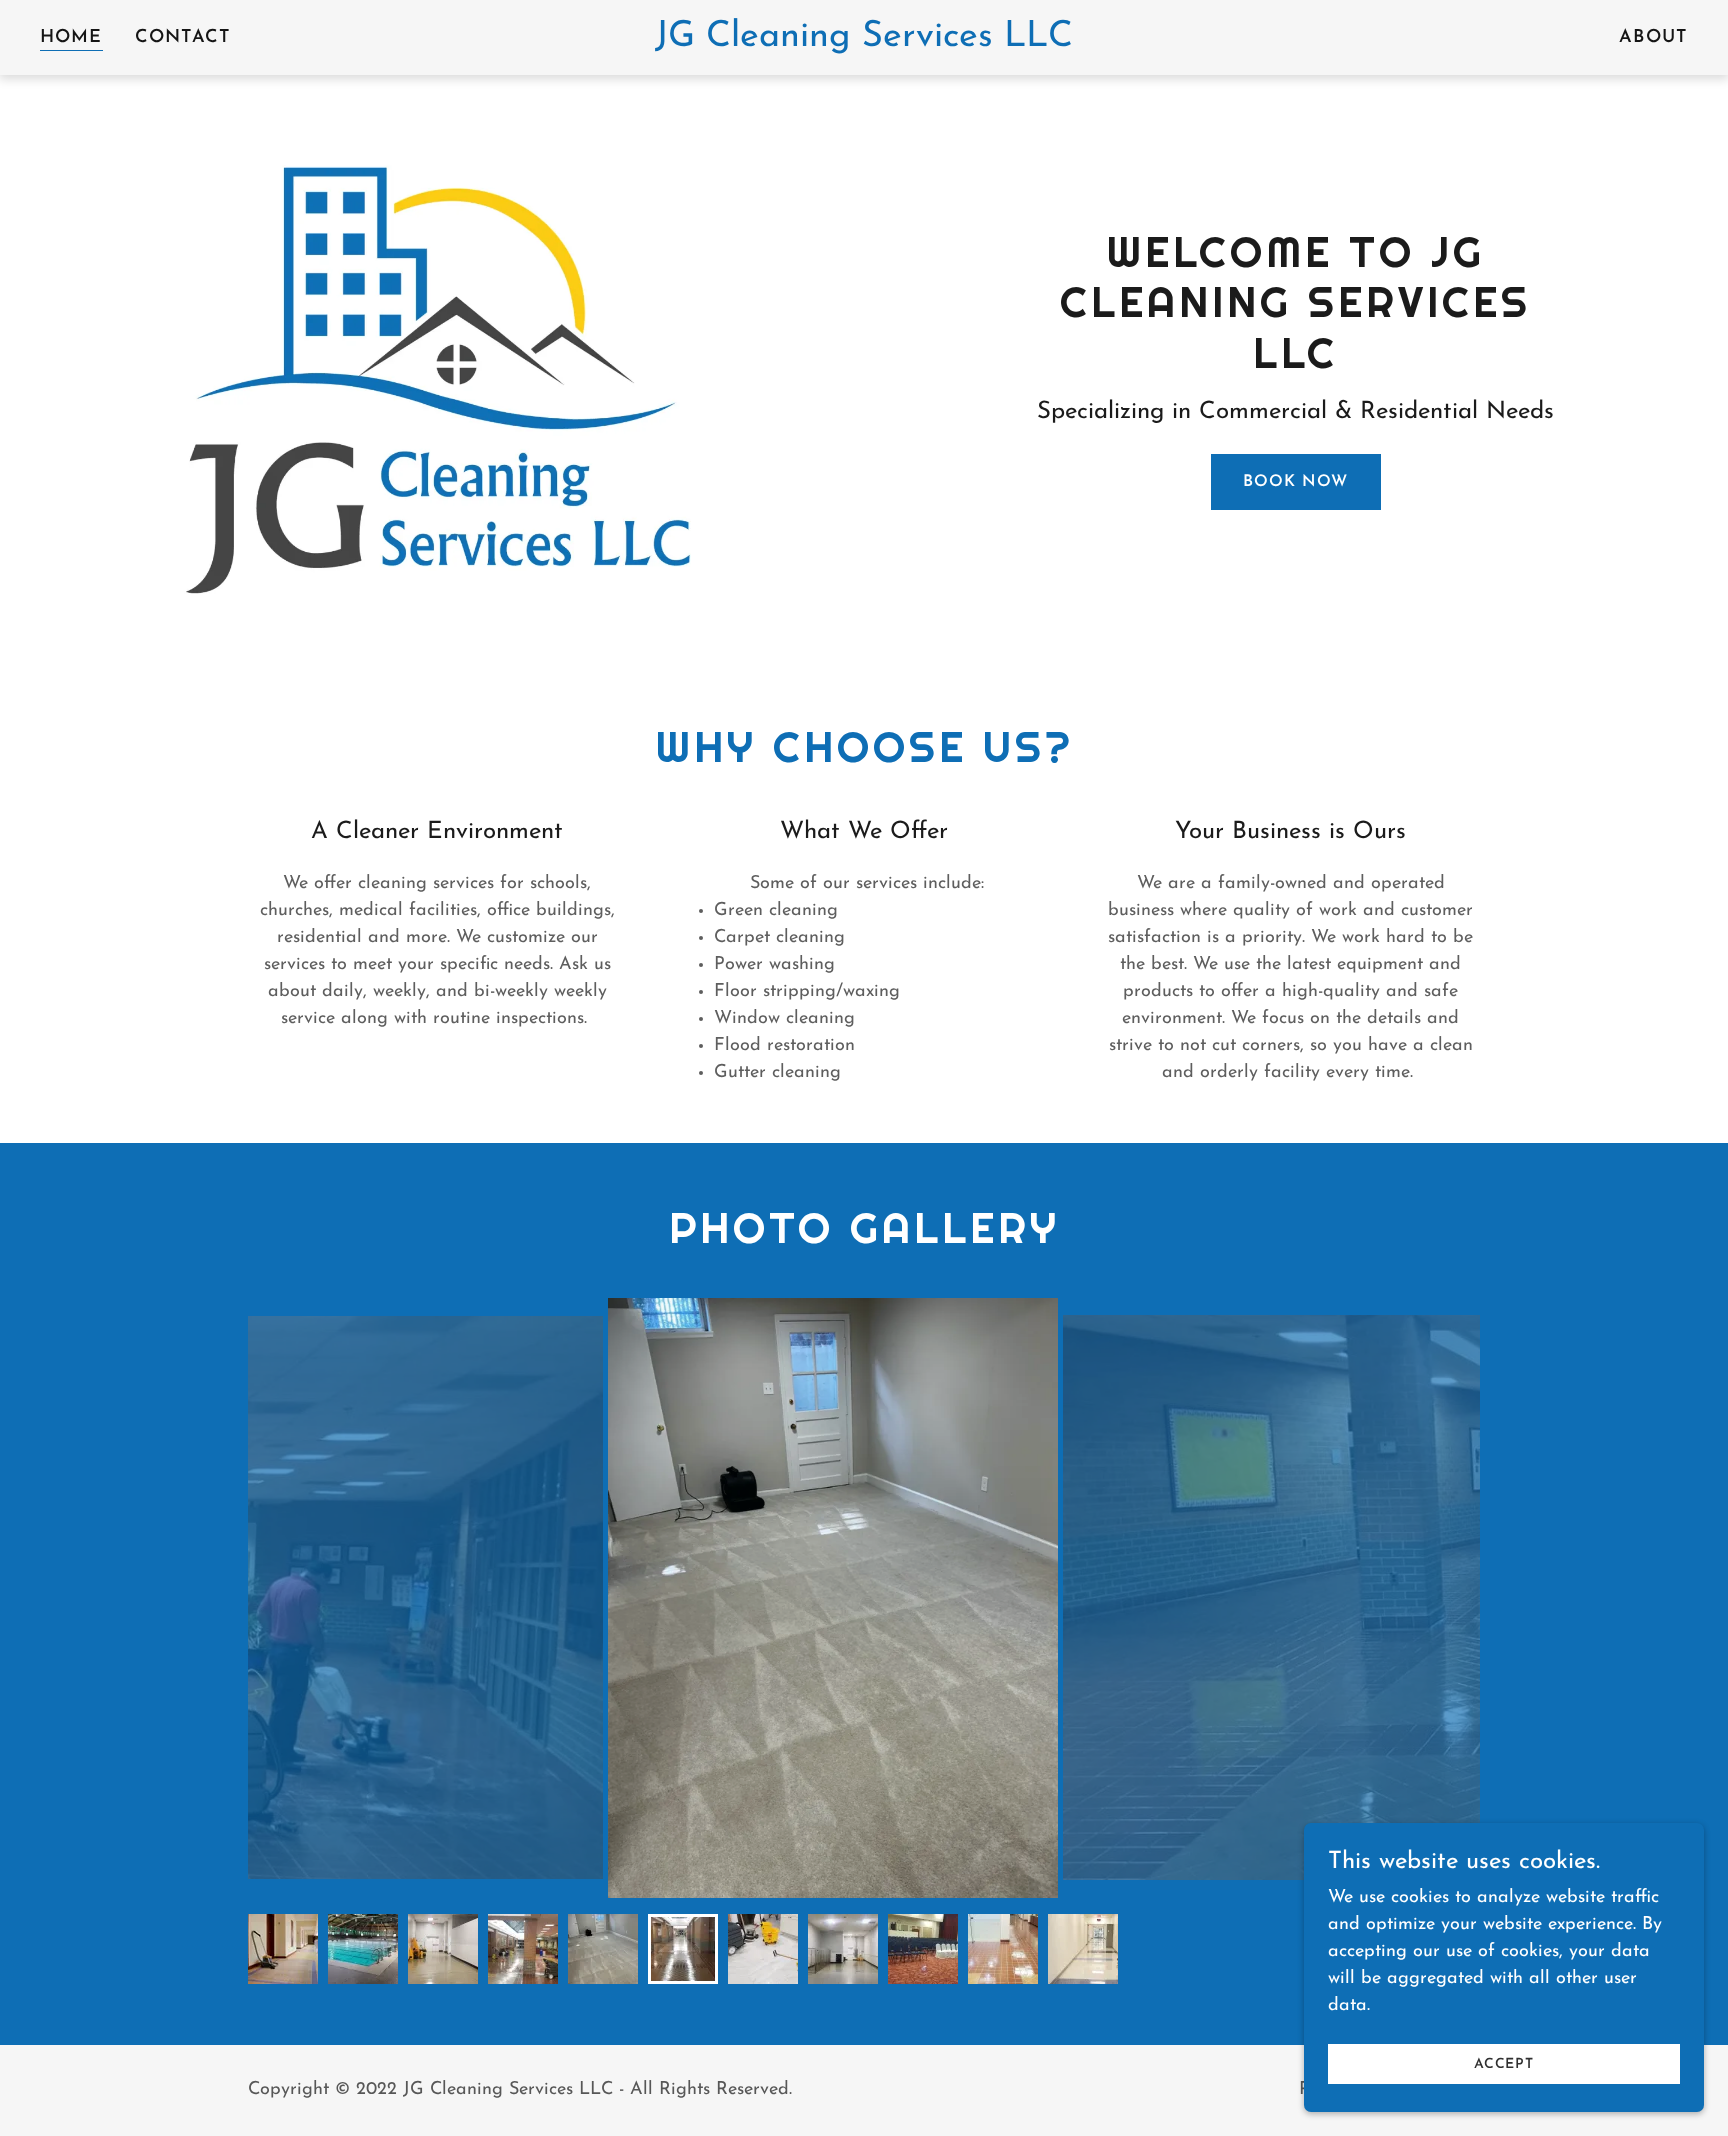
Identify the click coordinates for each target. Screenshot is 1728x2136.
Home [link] (71, 38)
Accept (1504, 2064)
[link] (863, 42)
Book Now (1295, 482)
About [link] (1653, 38)
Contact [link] (183, 38)
